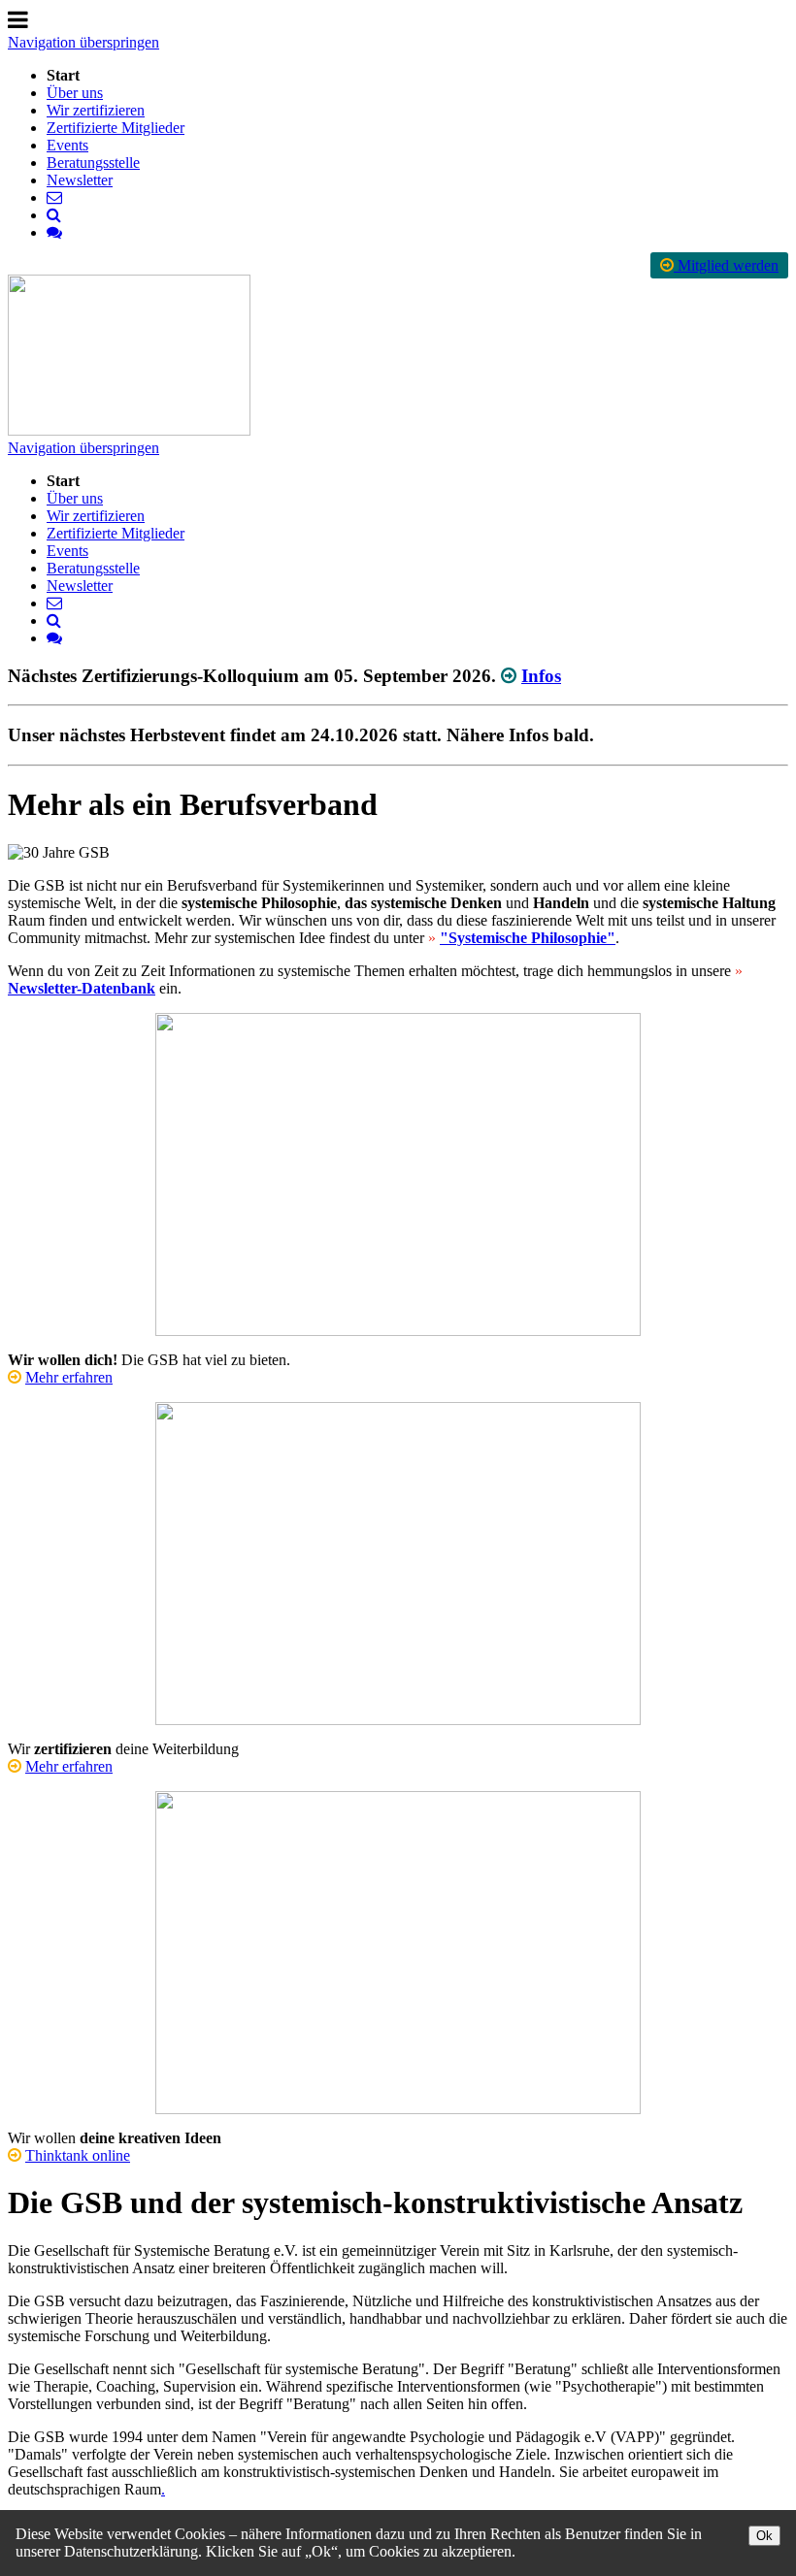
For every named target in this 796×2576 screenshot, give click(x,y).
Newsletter (80, 180)
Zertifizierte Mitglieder (116, 128)
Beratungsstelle (93, 163)
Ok (764, 2536)
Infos (541, 676)
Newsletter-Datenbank (82, 988)
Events (67, 145)
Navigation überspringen (83, 42)
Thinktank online (78, 2155)
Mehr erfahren (69, 1377)
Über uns (75, 93)
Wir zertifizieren (96, 110)
